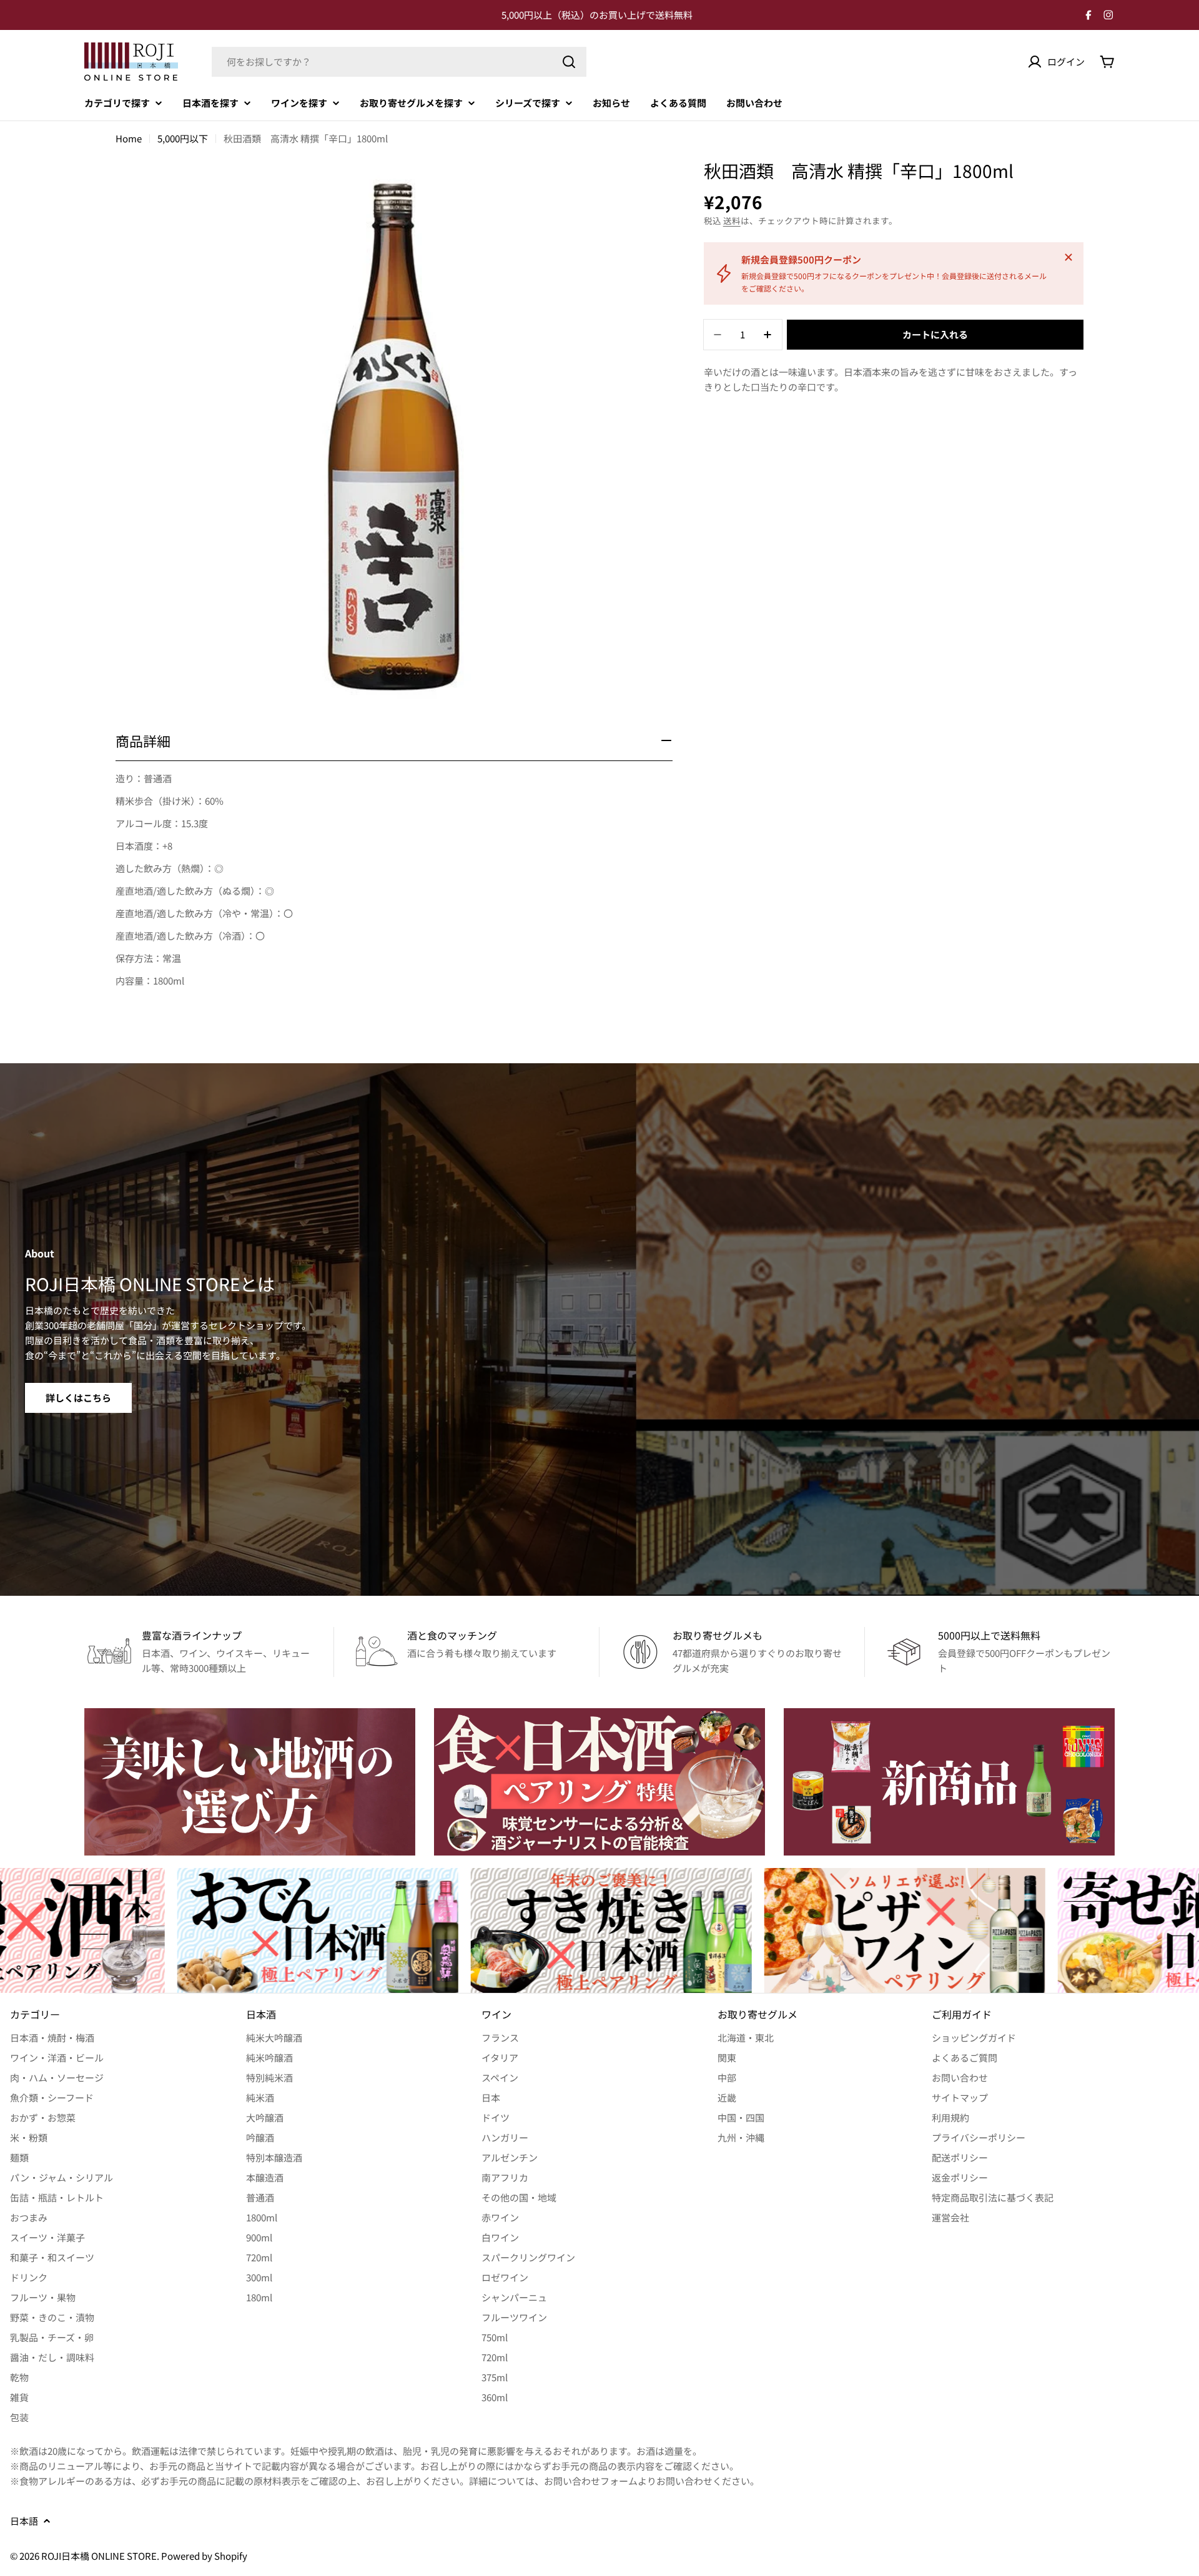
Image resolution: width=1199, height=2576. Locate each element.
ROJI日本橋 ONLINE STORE (99, 2556)
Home (129, 138)
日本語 (24, 2521)
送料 (732, 220)
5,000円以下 (183, 138)
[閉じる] (1068, 257)
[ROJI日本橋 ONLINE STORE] (250, 1782)
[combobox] (399, 62)
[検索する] (569, 62)
